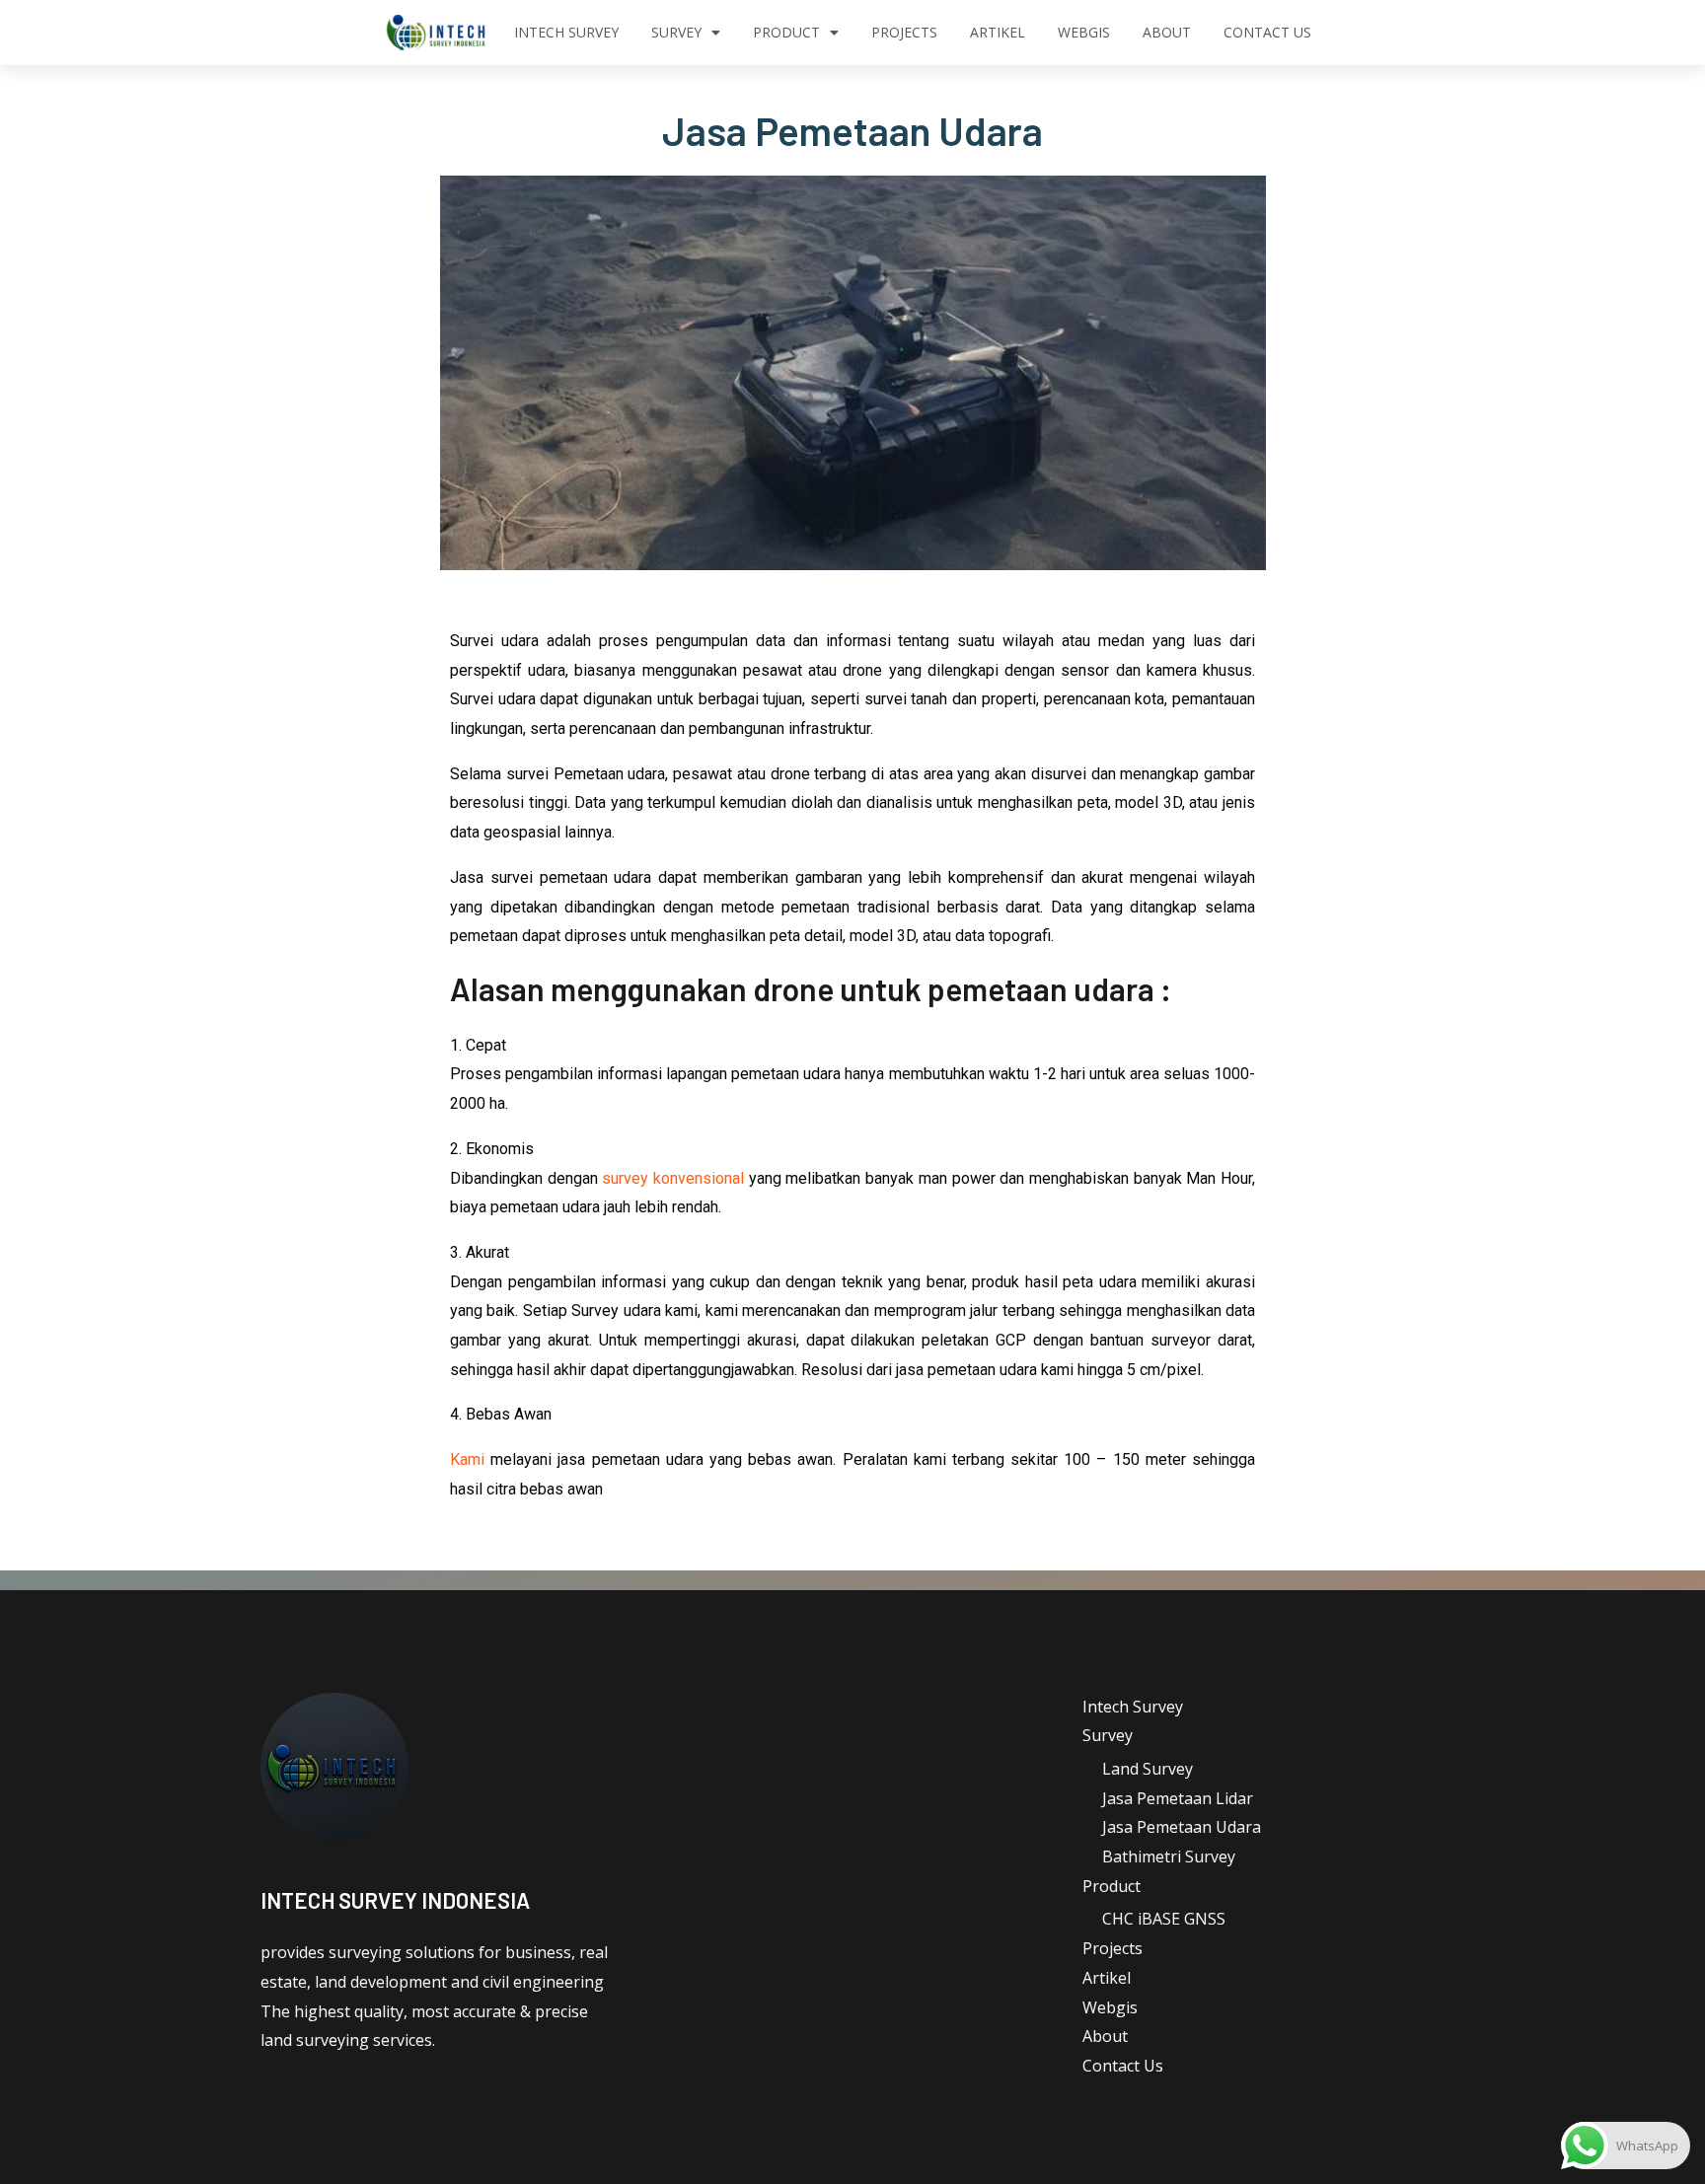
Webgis (1084, 32)
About (1167, 32)
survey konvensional (673, 1178)
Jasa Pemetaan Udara (1182, 1827)
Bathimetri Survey (1169, 1856)
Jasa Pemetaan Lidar (1178, 1798)
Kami (467, 1459)
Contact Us (1267, 32)
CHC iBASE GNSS (1164, 1919)
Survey (676, 32)
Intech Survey (566, 32)
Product (786, 32)
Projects (904, 32)
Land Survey (1148, 1769)
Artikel (998, 32)
